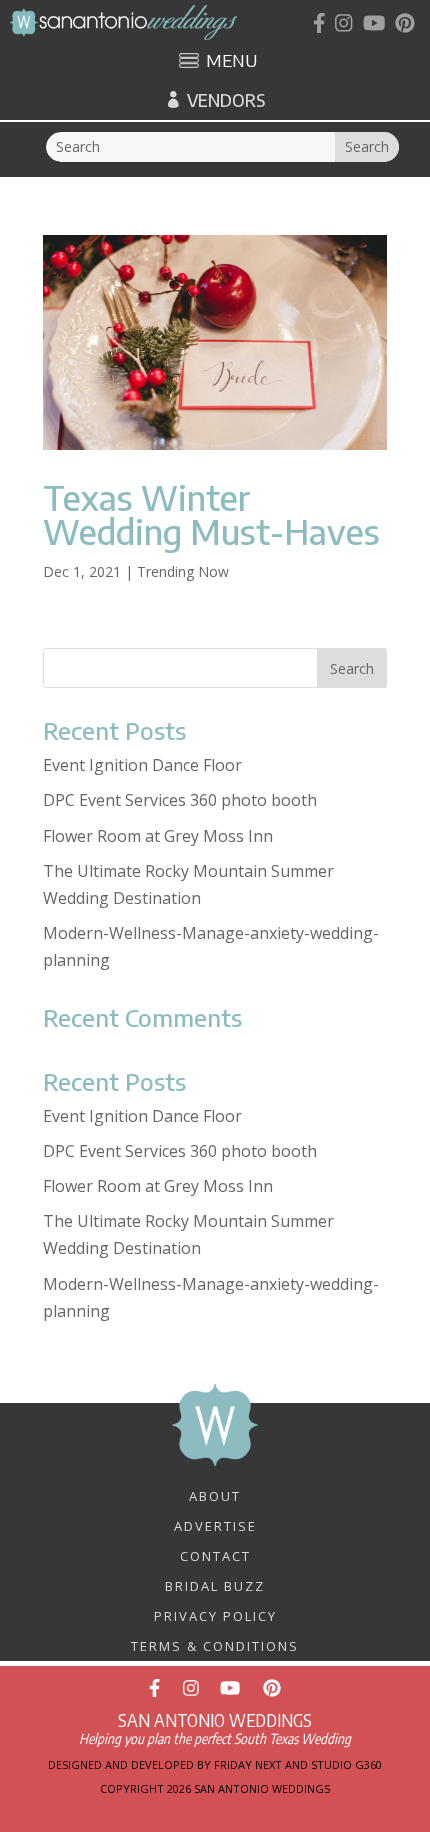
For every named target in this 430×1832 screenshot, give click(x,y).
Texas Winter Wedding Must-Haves (211, 514)
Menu (231, 62)
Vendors (226, 100)
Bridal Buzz (215, 1585)
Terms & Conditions (215, 1645)
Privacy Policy (215, 1615)
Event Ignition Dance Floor (142, 765)
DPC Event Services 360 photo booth (180, 800)
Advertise (215, 1525)
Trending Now (183, 571)
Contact (215, 1555)
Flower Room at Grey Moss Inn (158, 836)
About (215, 1495)
